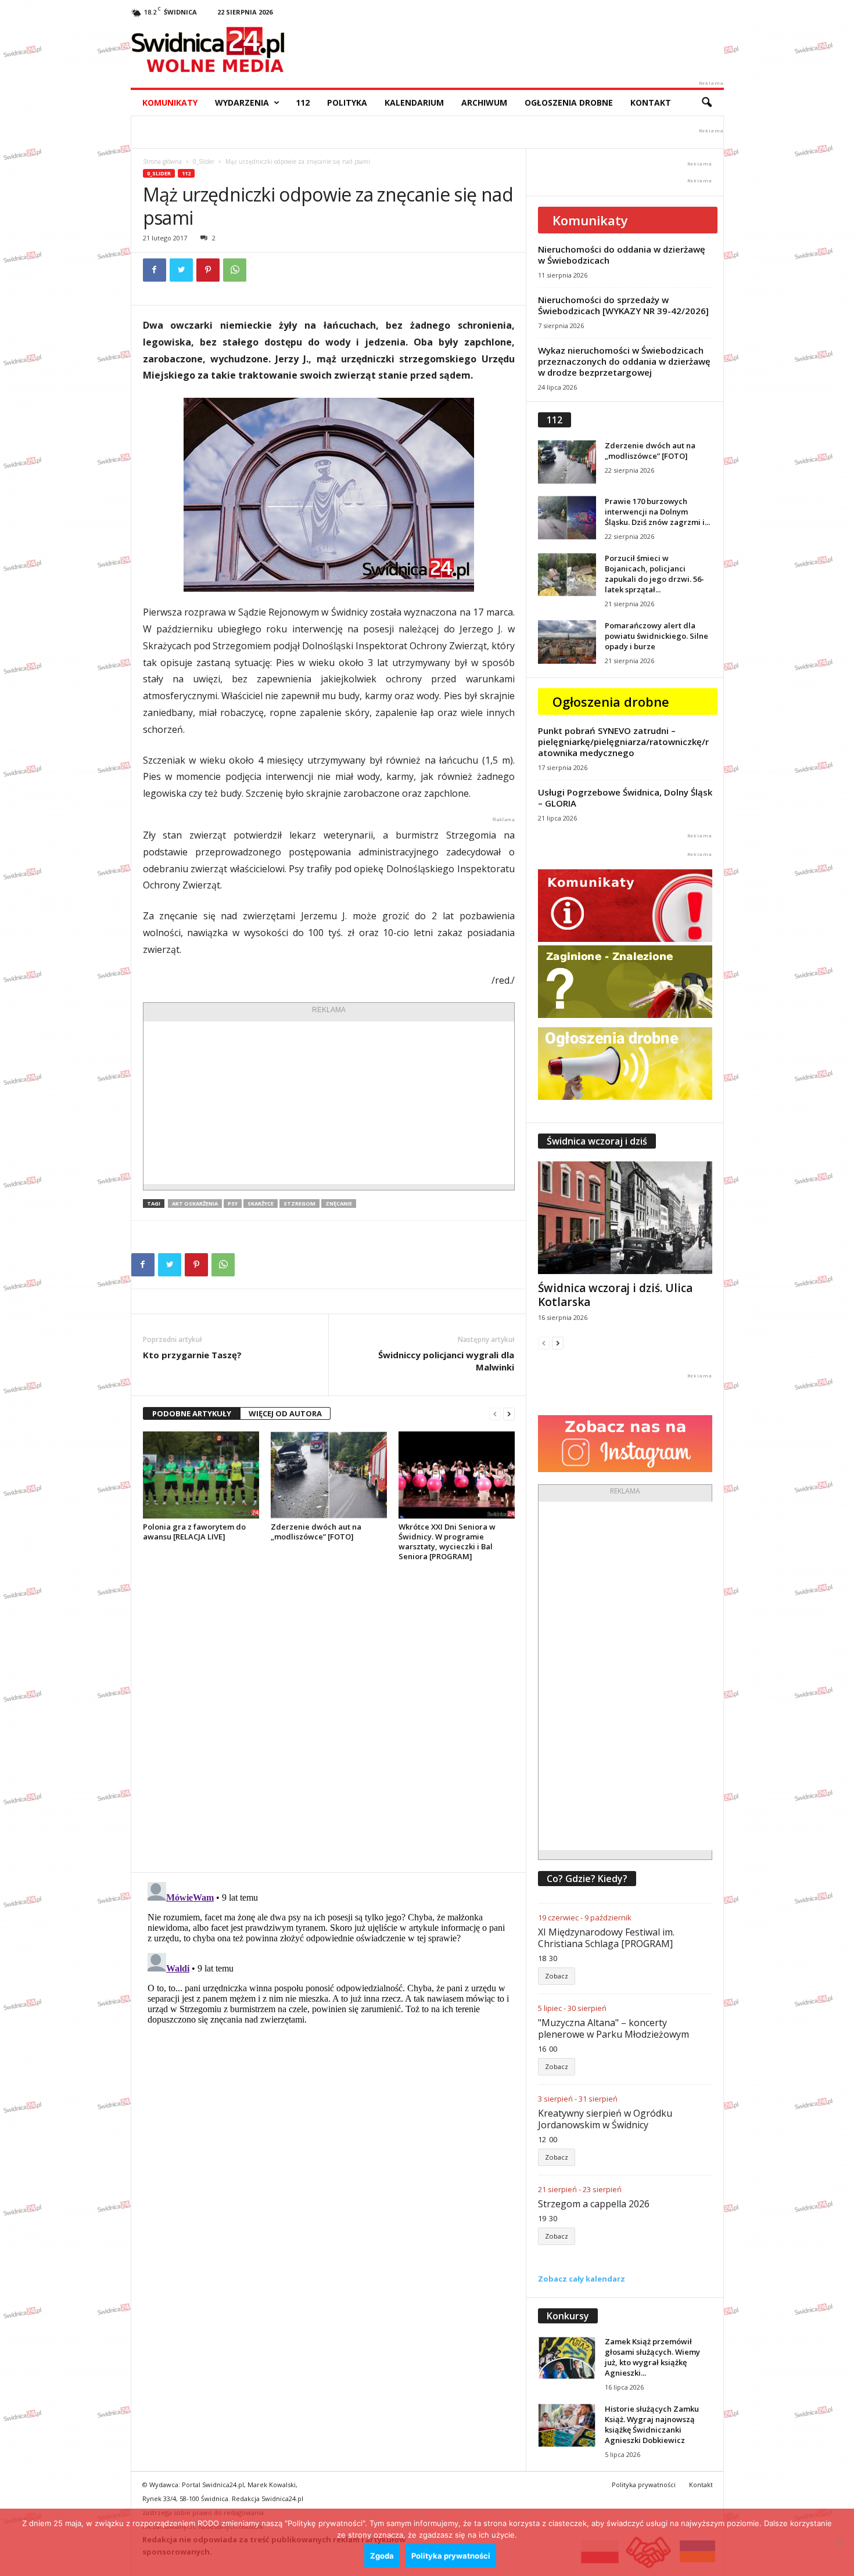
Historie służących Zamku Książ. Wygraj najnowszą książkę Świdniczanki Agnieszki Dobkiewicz (652, 2424)
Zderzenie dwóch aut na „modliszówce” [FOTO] (316, 1532)
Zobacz (557, 1976)
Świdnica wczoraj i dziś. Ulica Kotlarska (615, 1295)
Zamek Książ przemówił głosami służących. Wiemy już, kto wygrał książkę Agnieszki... (652, 2357)
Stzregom (299, 1204)
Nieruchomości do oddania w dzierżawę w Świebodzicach (622, 255)
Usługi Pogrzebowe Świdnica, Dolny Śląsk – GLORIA (625, 798)
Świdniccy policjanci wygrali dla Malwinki (446, 1361)
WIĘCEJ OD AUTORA (285, 1413)
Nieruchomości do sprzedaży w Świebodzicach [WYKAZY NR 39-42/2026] (623, 305)
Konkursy (568, 2316)
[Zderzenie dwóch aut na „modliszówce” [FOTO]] (329, 1475)
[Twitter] (181, 270)
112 (303, 102)
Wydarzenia (242, 102)
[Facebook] (155, 270)
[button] (706, 103)
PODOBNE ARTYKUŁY (192, 1413)
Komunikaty (170, 102)
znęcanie (339, 1204)
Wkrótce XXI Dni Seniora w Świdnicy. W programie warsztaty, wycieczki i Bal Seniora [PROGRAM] (447, 1541)
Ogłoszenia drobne (569, 102)
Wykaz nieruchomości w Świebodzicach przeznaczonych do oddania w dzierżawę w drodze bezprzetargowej (624, 361)
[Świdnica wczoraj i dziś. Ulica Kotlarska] (625, 1218)
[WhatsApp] (235, 270)
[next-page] (509, 1414)
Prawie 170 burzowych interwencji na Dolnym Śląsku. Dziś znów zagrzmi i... (657, 512)
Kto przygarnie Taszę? (192, 1355)
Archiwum (484, 102)
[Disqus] (329, 1717)
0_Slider (204, 161)
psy (233, 1204)
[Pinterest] (208, 270)
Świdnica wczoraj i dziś (597, 1141)
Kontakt (651, 102)
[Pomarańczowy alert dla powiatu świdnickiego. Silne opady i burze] (567, 642)
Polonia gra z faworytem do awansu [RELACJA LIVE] (194, 1532)
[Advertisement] (329, 1103)
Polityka (347, 102)
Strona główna (162, 161)
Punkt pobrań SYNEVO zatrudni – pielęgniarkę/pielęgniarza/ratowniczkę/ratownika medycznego (623, 742)
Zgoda (382, 2556)
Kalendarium (414, 102)
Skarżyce (261, 1204)
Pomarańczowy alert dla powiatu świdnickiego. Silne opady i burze (656, 636)
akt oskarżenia (195, 1204)
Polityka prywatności (644, 2485)
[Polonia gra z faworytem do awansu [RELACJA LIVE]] (201, 1475)
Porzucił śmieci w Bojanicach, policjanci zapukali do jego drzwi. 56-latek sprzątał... (654, 574)
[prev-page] (495, 1414)
